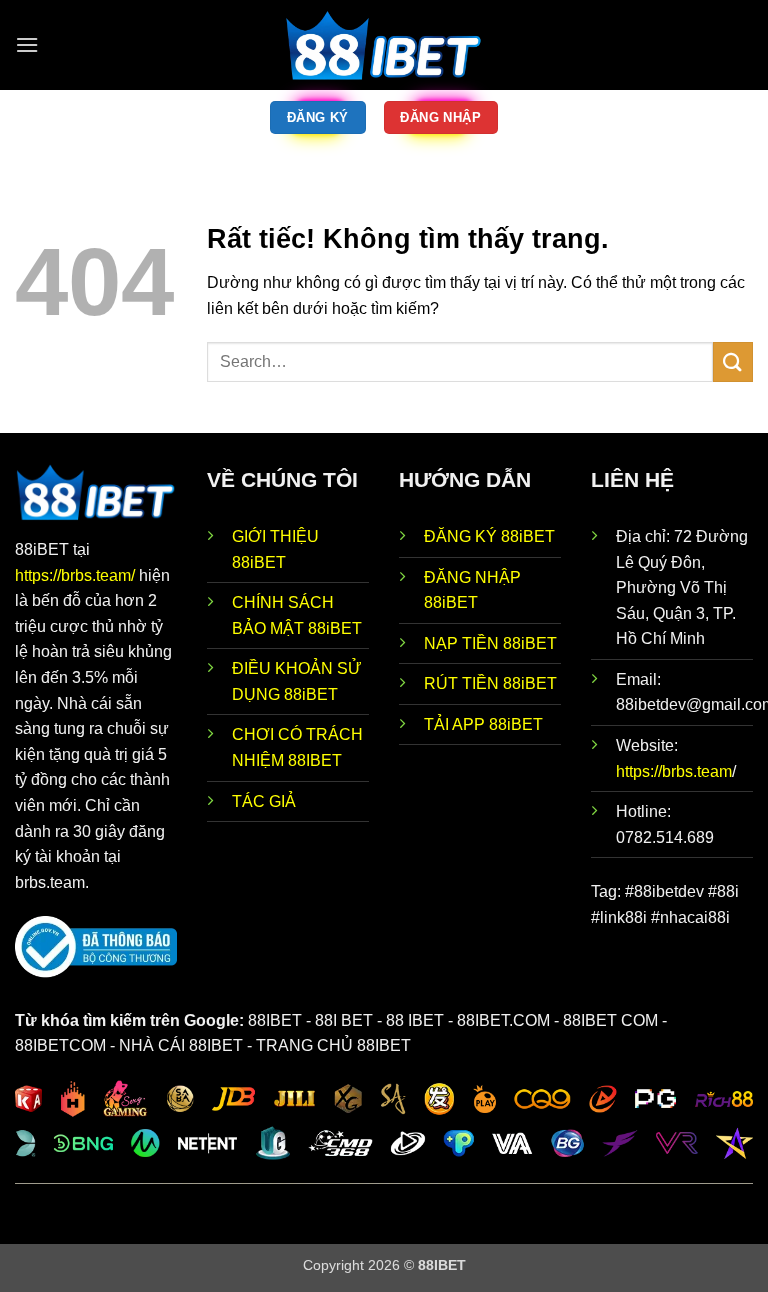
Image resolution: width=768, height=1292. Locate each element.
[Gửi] (733, 361)
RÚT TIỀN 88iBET (490, 683)
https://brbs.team (674, 771)
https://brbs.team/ (77, 575)
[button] (27, 44)
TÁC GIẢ (264, 801)
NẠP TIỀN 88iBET (490, 643)
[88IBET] (384, 45)
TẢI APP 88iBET (483, 724)
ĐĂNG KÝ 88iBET (489, 536)
